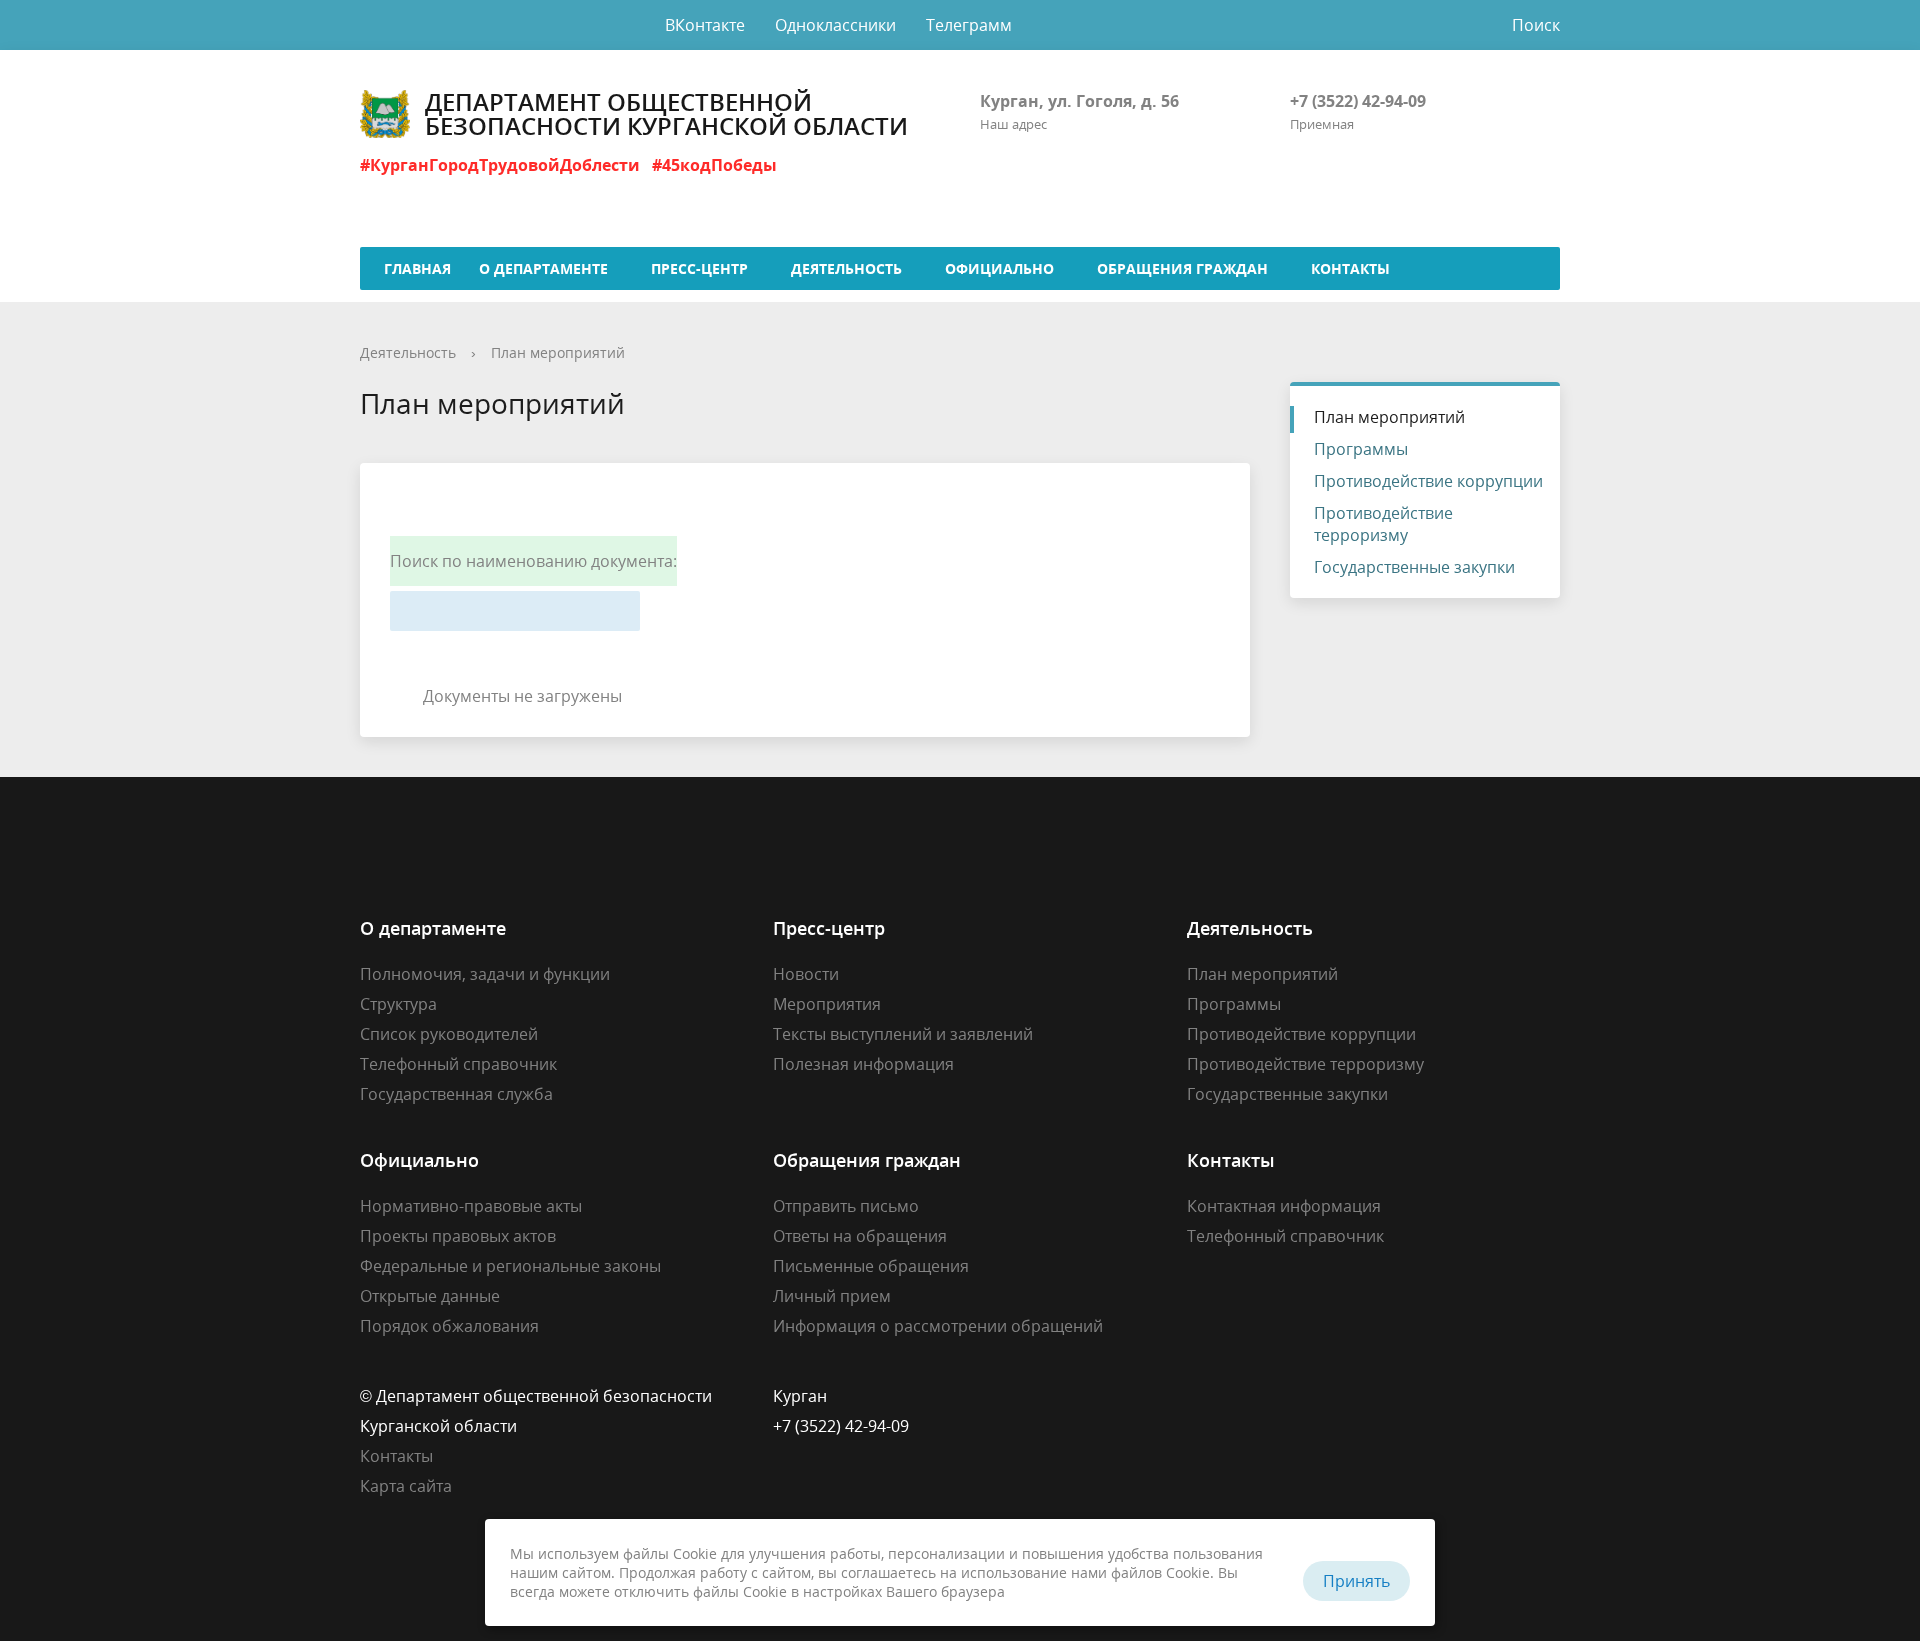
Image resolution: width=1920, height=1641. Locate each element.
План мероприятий (558, 352)
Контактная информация (1284, 1206)
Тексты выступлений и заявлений (903, 1034)
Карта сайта (406, 1486)
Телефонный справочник (458, 1064)
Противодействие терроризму (1383, 524)
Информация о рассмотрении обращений (938, 1326)
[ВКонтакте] (1202, 1396)
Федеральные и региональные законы (510, 1266)
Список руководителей (449, 1034)
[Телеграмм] (1280, 1396)
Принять (1356, 1581)
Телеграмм (969, 25)
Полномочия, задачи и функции (485, 974)
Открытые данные (430, 1296)
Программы (1361, 449)
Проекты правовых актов (458, 1236)
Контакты (396, 1456)
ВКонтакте (705, 25)
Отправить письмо (846, 1206)
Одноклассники (835, 25)
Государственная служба (456, 1094)
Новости (806, 974)
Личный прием (832, 1296)
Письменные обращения (871, 1266)
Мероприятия (827, 1004)
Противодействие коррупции (1428, 481)
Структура (398, 1004)
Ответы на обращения (860, 1236)
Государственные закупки (1414, 567)
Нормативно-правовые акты (471, 1206)
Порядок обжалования (449, 1326)
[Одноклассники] (1241, 1396)
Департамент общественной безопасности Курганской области (666, 114)
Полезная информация (863, 1064)
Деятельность (408, 352)
